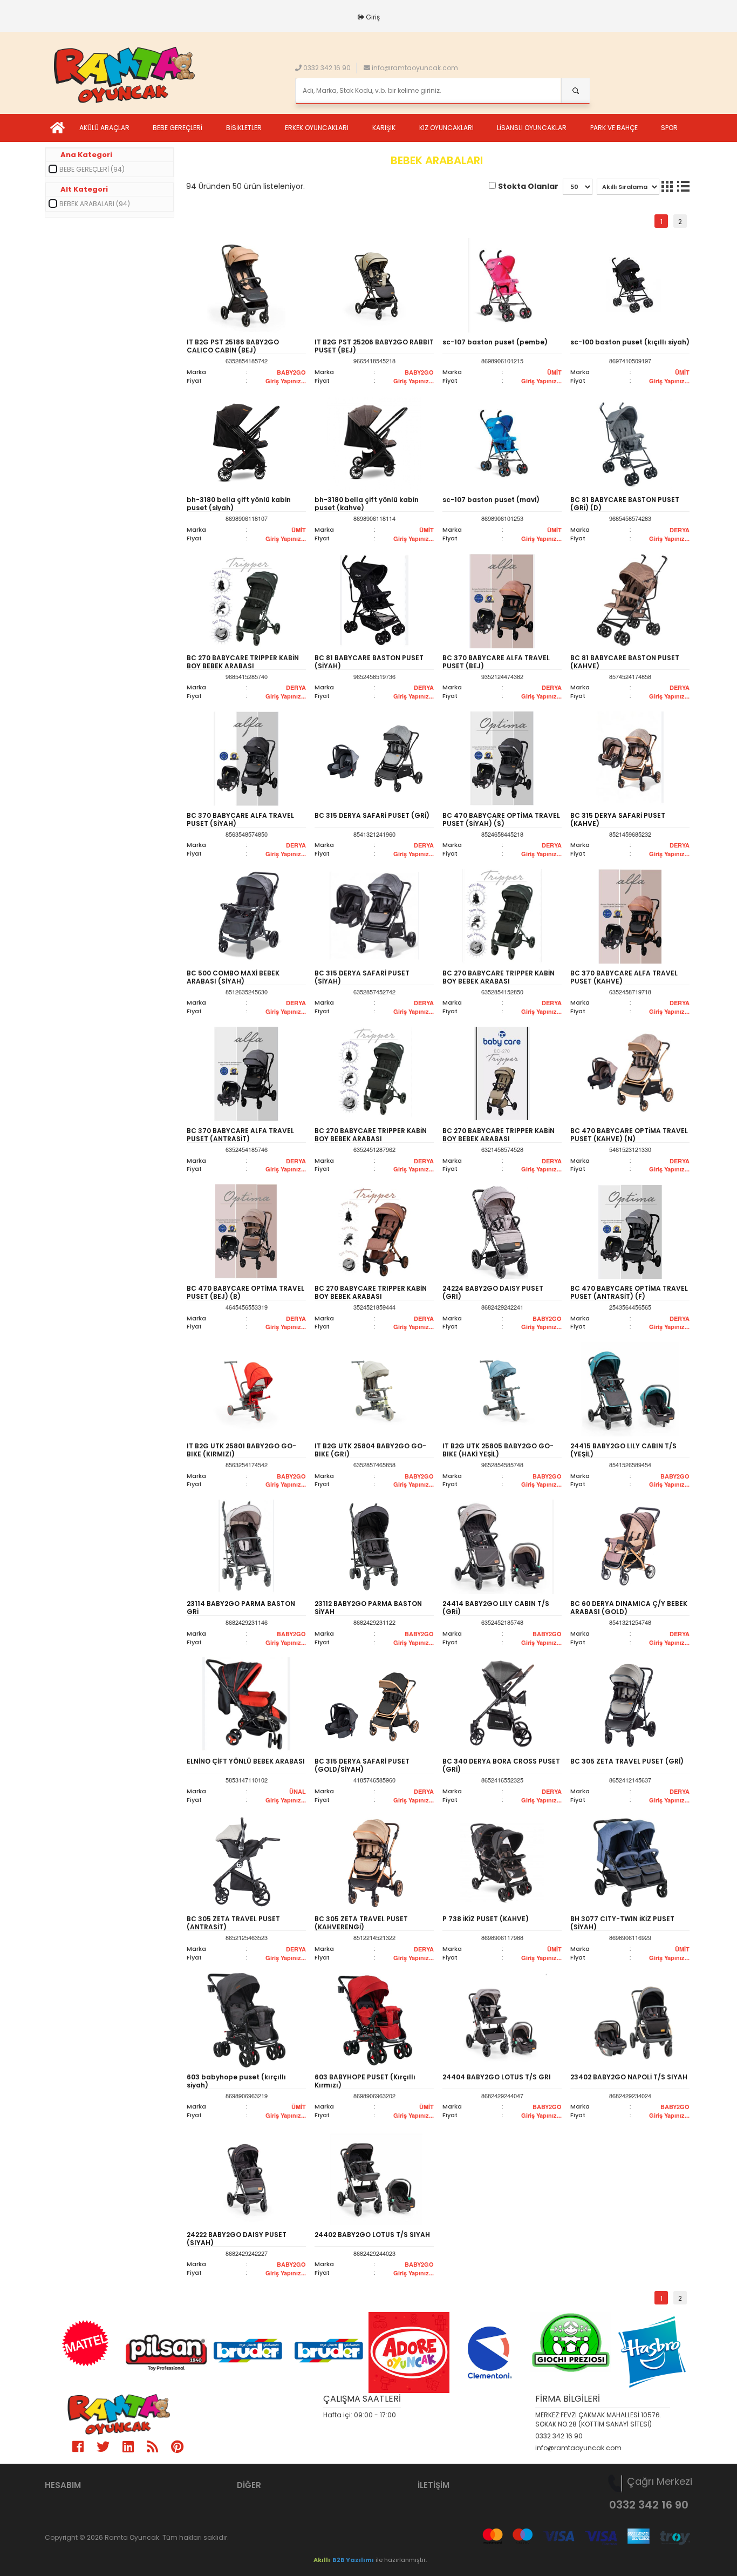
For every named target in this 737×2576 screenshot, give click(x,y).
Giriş (373, 17)
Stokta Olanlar (528, 186)
